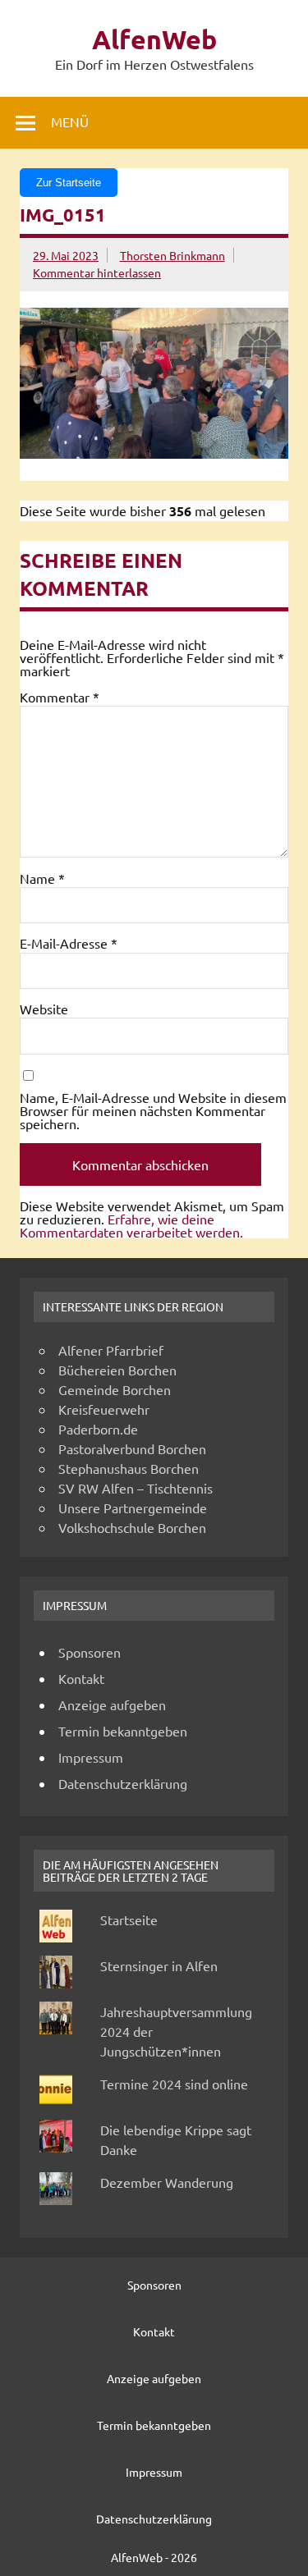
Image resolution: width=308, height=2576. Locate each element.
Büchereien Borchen (117, 1370)
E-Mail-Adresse (69, 943)
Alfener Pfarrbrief (111, 1350)
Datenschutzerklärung (123, 1783)
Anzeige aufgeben (112, 1704)
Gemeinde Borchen (115, 1389)
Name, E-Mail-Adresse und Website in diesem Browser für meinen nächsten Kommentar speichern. (153, 1110)
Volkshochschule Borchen (132, 1527)
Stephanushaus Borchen (129, 1468)
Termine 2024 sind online (174, 2084)
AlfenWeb (154, 39)
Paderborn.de (98, 1429)
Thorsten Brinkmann (172, 255)
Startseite (129, 1919)
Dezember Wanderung (167, 2182)
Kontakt (81, 1678)
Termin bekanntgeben (123, 1731)
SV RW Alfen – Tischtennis (136, 1488)
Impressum (91, 1757)
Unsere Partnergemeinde (133, 1508)
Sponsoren (90, 1652)
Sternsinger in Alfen (159, 1965)
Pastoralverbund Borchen (132, 1448)
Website (44, 1009)
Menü (70, 121)
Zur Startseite (69, 183)
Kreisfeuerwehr (104, 1409)
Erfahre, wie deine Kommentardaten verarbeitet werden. (131, 1225)
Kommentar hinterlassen (97, 272)
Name (42, 878)
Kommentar (60, 697)
